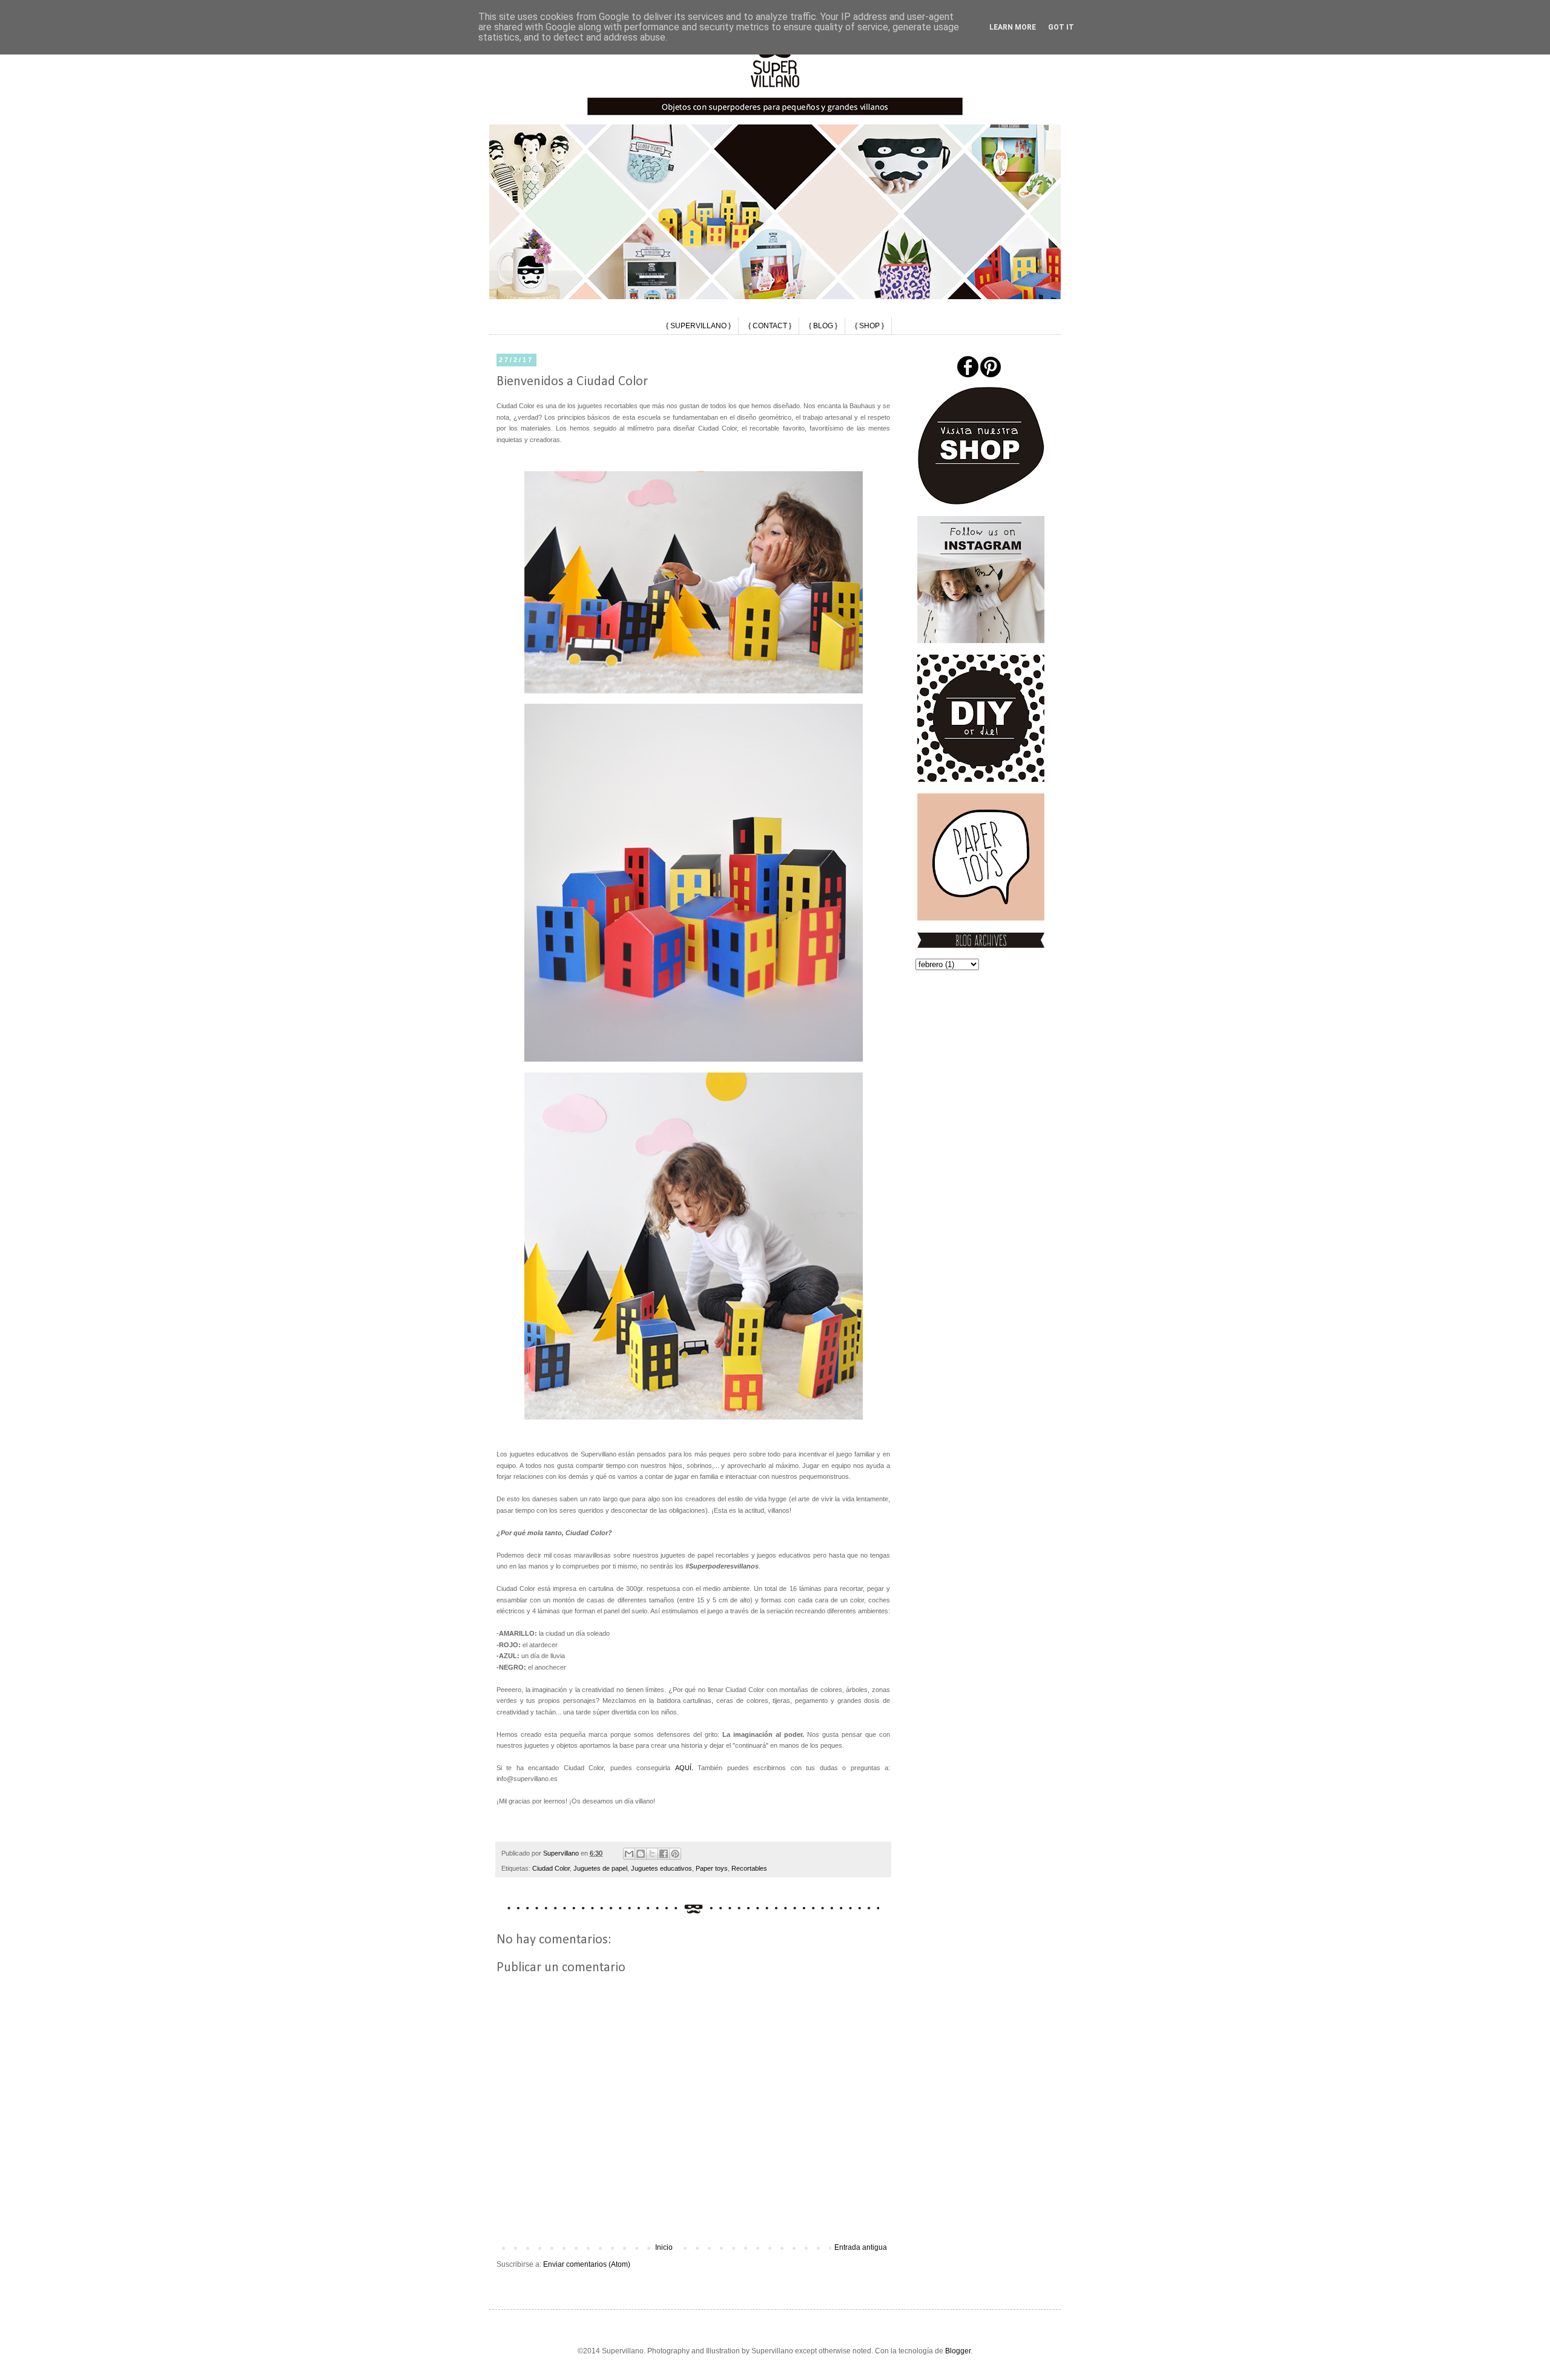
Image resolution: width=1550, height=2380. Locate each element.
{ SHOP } (869, 326)
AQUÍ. (684, 1768)
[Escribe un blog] (641, 1854)
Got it (1061, 27)
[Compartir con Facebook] (664, 1854)
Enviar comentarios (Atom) (587, 2264)
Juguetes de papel (600, 1868)
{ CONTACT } (770, 326)
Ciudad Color (551, 1868)
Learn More (1013, 27)
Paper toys (712, 1868)
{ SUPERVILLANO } (698, 326)
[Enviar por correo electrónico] (629, 1854)
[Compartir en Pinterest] (675, 1854)
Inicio (664, 2247)
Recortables (749, 1868)
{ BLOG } (823, 326)
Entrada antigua (861, 2247)
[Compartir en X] (652, 1854)
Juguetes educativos (661, 1868)
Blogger (958, 2351)
